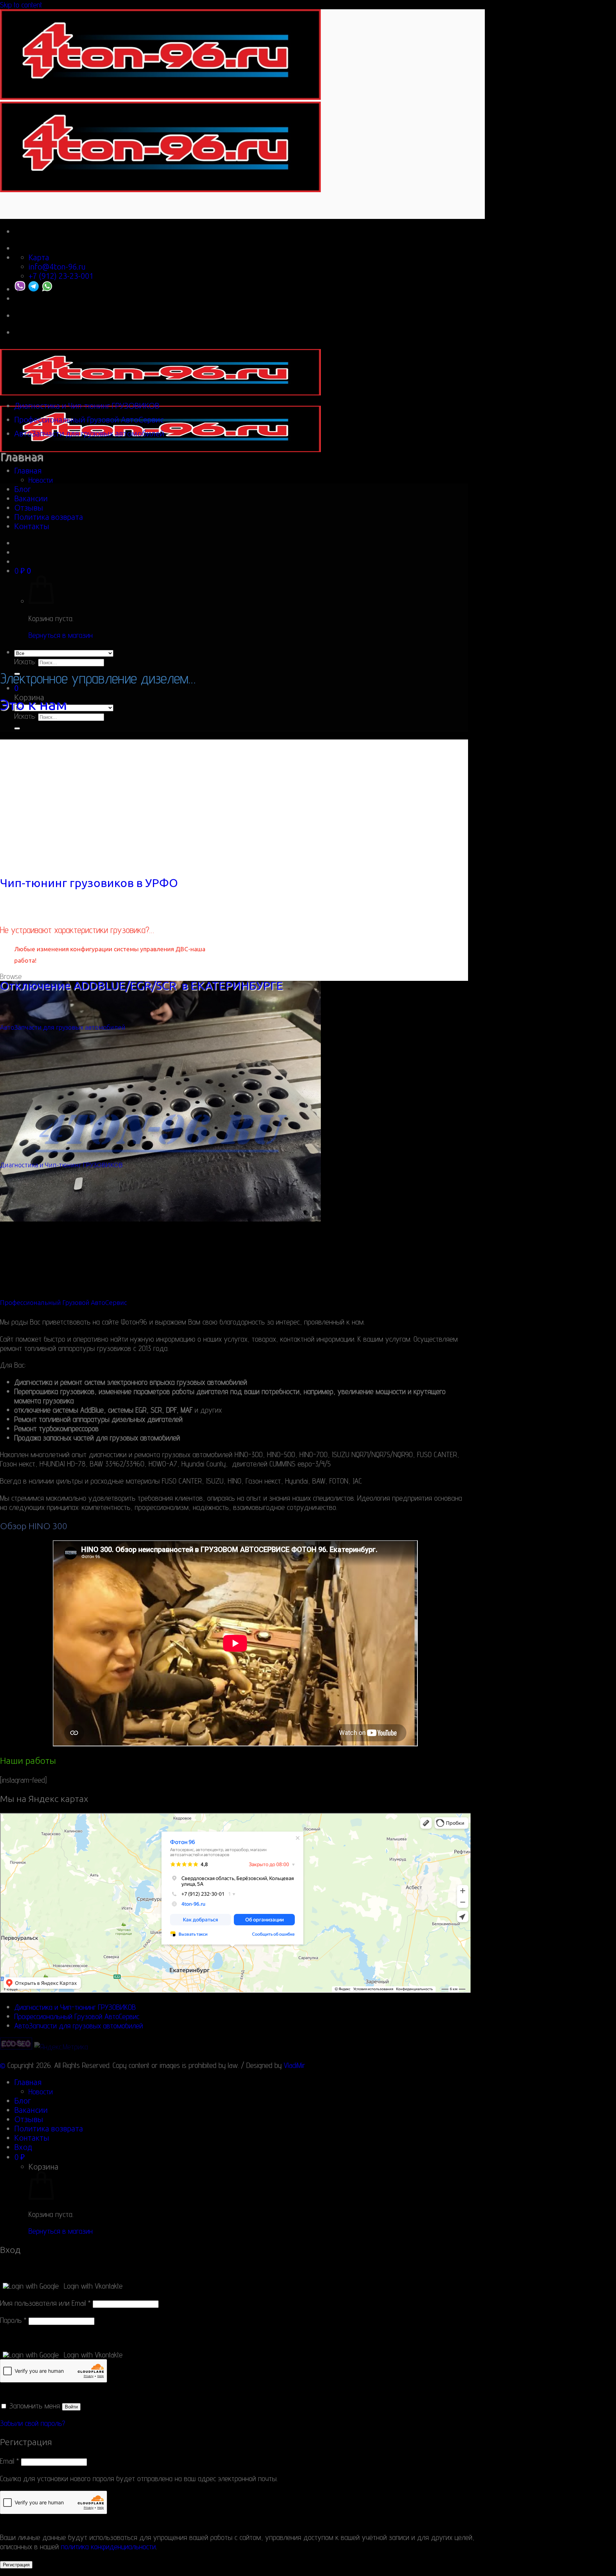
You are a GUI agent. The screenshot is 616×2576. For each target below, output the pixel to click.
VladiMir (294, 2065)
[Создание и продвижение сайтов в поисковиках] (16, 2047)
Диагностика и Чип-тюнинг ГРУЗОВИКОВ (87, 406)
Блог (22, 489)
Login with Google (34, 2286)
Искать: (25, 661)
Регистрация (16, 2565)
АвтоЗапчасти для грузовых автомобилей (89, 434)
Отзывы (29, 508)
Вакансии (31, 498)
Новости (41, 480)
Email (9, 2461)
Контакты (32, 526)
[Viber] (20, 289)
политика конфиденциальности (108, 2546)
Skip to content (21, 5)
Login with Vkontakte (93, 2286)
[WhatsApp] (47, 289)
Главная (28, 471)
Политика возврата (49, 517)
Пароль (13, 2320)
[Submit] (17, 728)
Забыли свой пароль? (33, 2423)
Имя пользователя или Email (45, 2303)
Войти (71, 2407)
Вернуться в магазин (61, 635)
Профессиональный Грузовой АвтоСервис (89, 420)
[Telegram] (34, 289)
